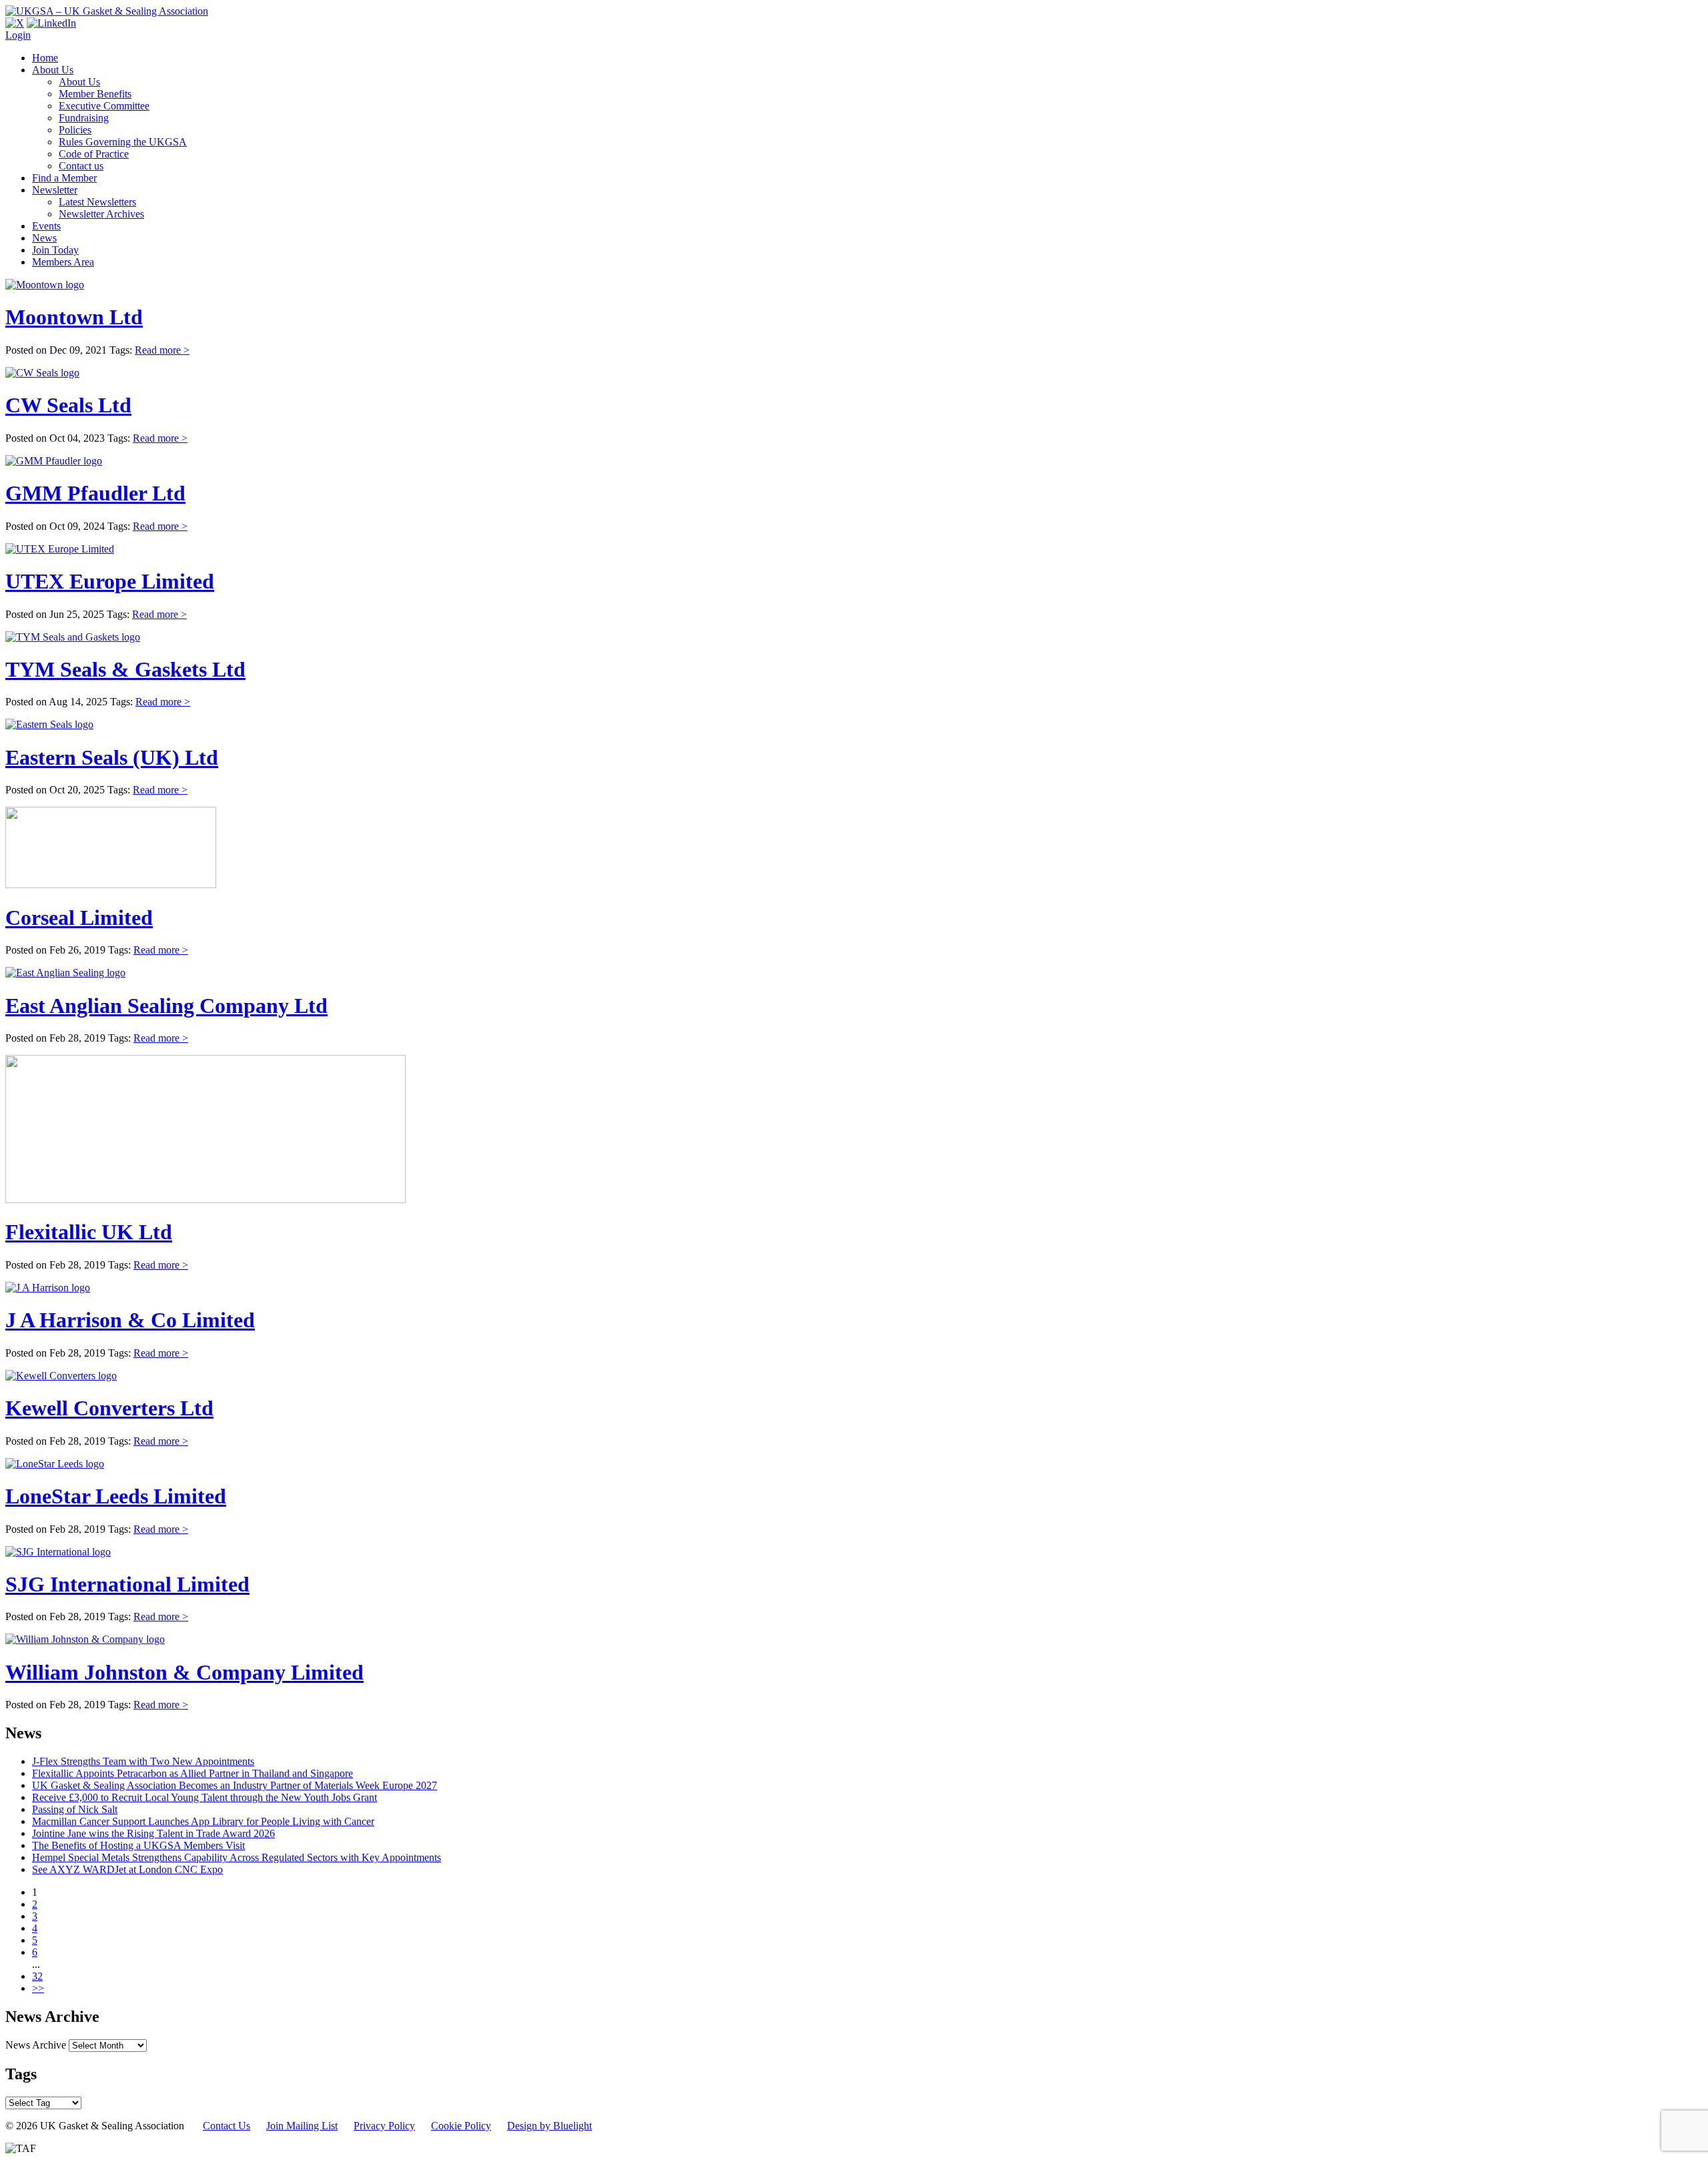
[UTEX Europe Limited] (60, 549)
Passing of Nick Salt (75, 1809)
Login (18, 35)
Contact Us (227, 2126)
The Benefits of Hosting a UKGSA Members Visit (138, 1845)
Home (45, 58)
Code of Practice (94, 154)
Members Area (63, 262)
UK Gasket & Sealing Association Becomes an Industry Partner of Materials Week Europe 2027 (235, 1785)
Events (46, 226)
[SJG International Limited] (58, 1552)
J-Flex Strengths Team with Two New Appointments (143, 1761)
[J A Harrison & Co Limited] (48, 1288)
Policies (75, 130)
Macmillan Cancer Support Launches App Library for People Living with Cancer (203, 1821)
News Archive (36, 2045)
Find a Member (64, 178)
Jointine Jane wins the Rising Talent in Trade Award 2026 (153, 1833)
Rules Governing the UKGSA (123, 142)
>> (38, 1988)
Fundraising (84, 118)
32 (37, 1976)
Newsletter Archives (101, 214)
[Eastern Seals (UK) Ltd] (49, 724)
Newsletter (55, 190)
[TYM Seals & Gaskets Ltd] (73, 637)
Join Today (55, 250)
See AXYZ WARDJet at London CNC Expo (127, 1869)
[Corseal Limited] (111, 884)
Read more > (162, 350)
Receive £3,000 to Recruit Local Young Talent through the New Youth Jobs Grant (204, 1797)
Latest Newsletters (97, 202)
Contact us (81, 166)
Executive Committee (104, 106)
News (44, 238)
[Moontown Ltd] (45, 285)
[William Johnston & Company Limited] (85, 1639)
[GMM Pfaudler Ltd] (54, 461)
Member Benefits (95, 94)
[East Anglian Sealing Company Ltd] (65, 973)
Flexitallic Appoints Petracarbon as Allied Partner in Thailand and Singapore (192, 1773)
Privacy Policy (384, 2126)
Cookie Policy (461, 2126)
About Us (53, 70)
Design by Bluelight (549, 2126)
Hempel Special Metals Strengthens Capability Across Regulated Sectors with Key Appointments (237, 1857)
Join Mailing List (302, 2126)
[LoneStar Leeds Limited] (55, 1464)
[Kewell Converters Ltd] (61, 1376)
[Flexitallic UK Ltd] (205, 1199)
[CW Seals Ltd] (42, 373)
